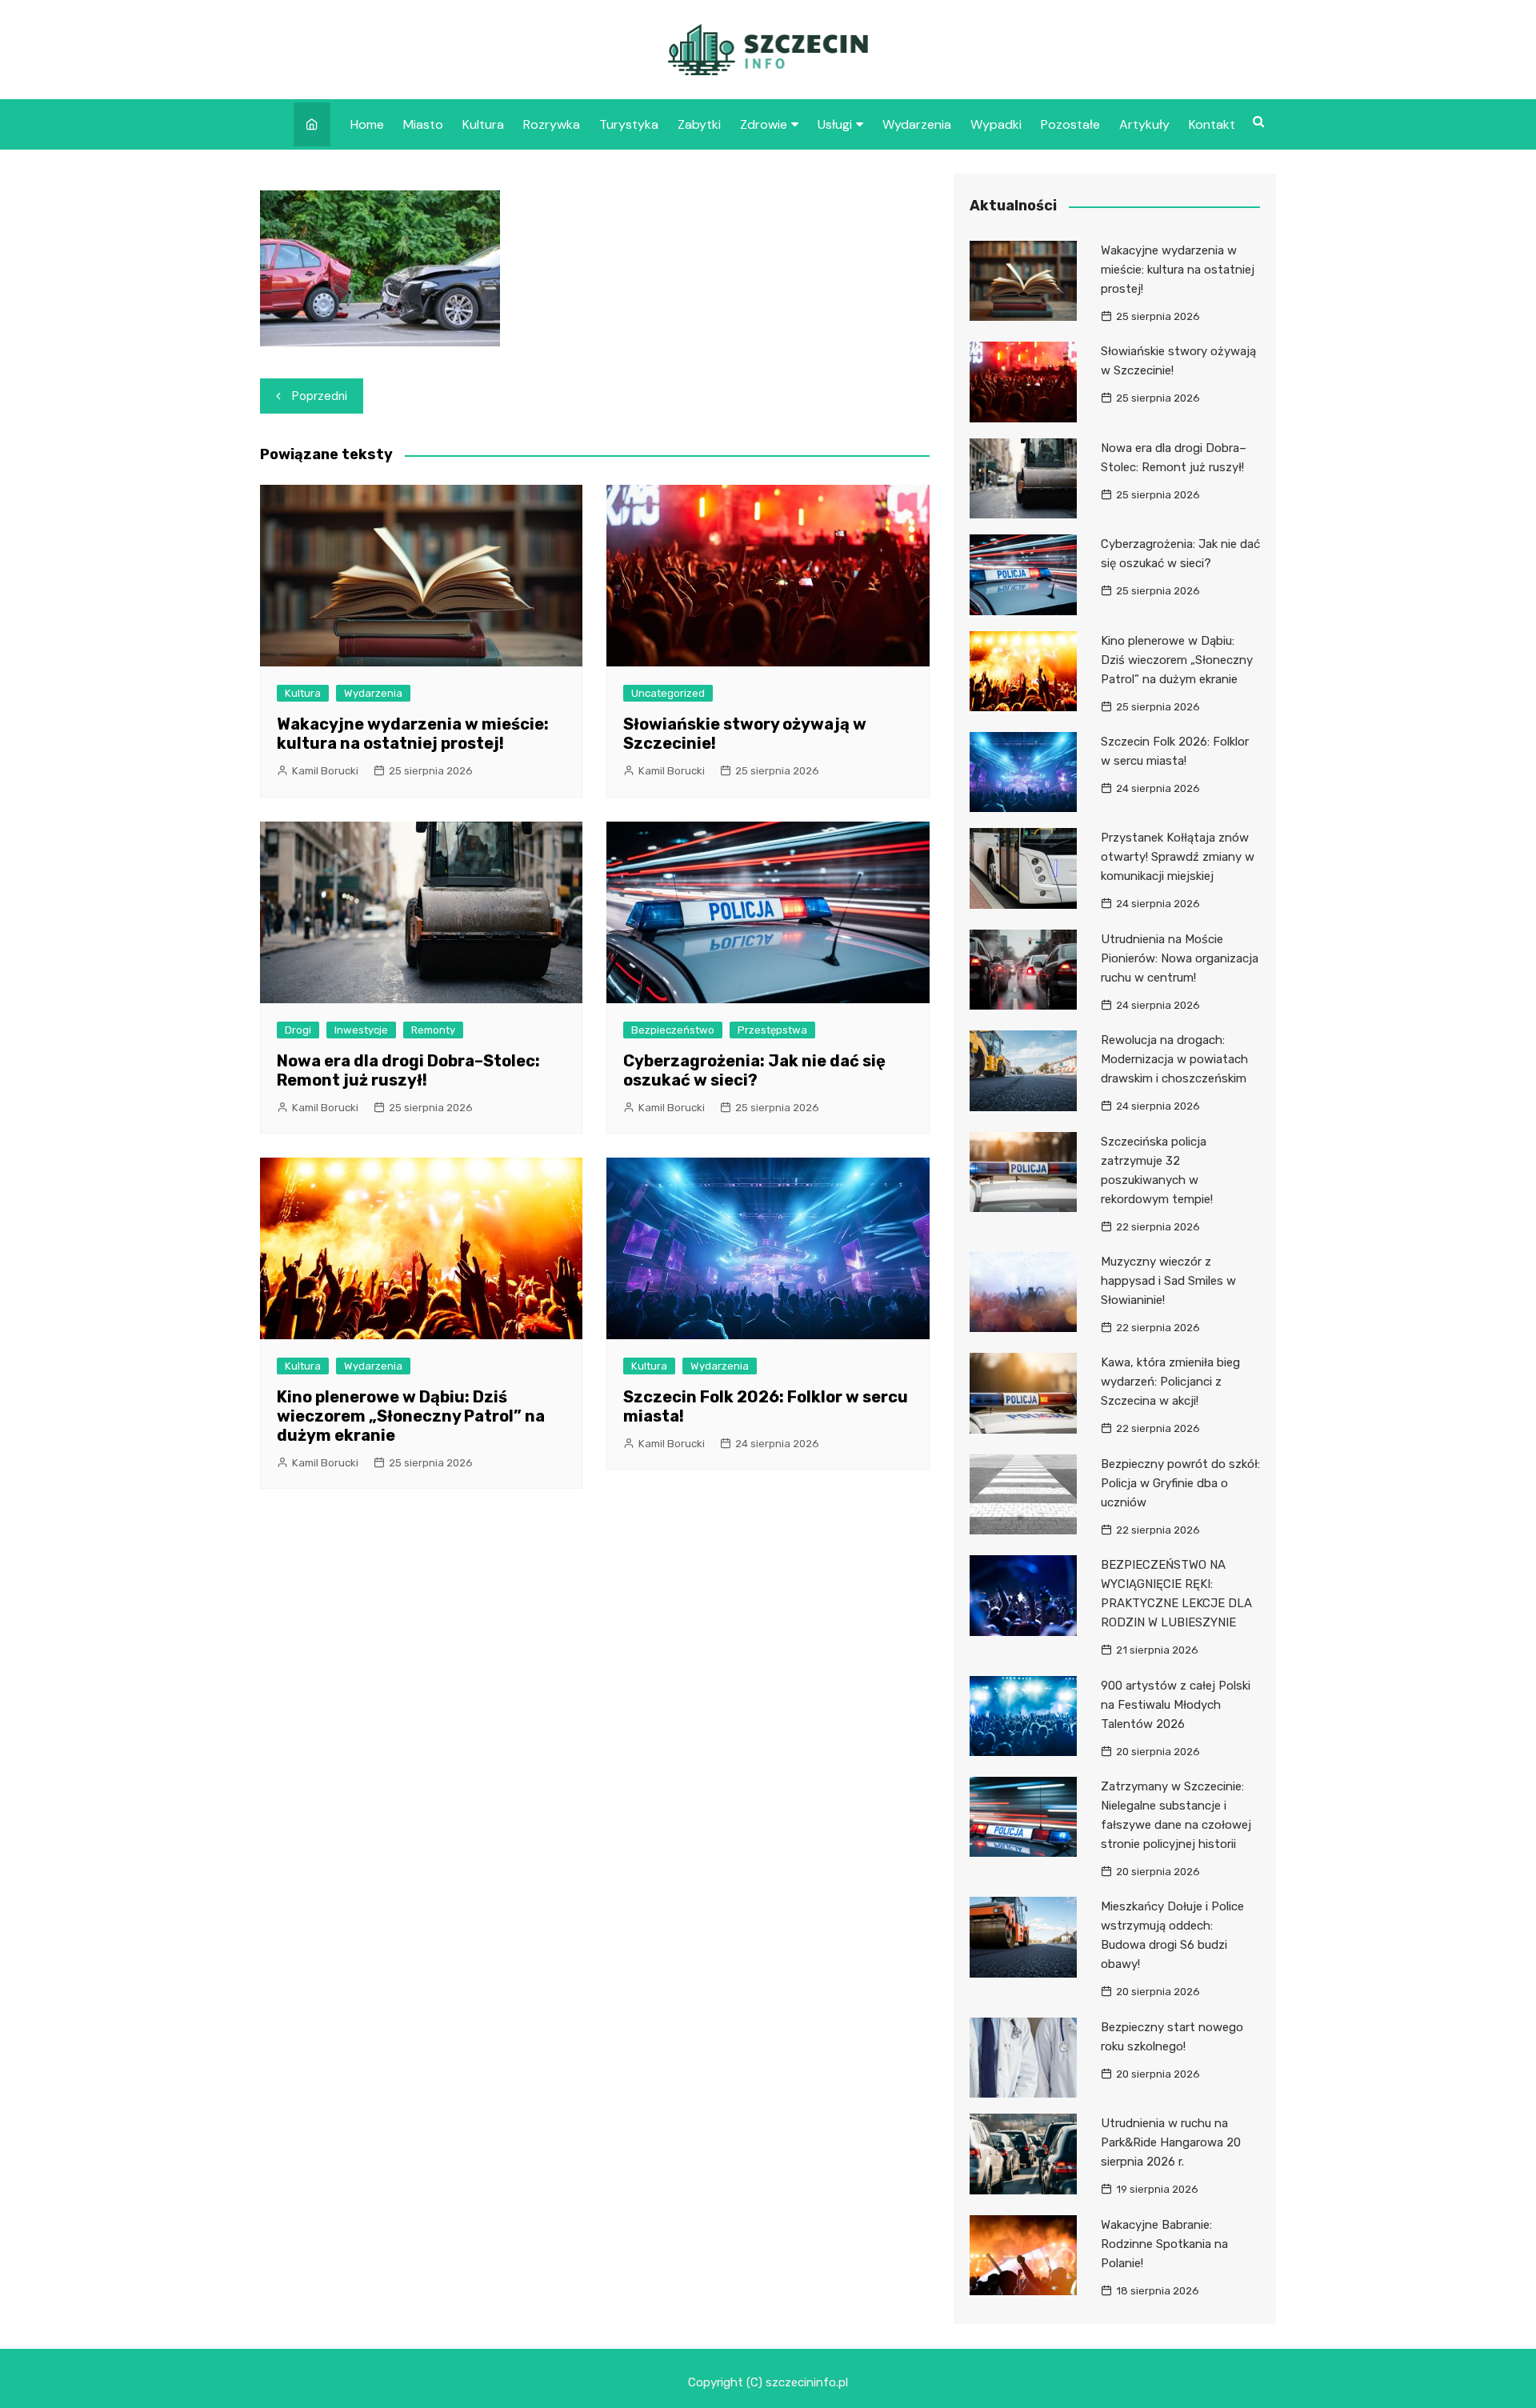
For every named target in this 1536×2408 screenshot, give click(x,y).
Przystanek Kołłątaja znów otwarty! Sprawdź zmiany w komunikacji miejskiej (1178, 857)
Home (367, 124)
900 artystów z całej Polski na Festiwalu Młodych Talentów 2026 (1176, 1705)
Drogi (298, 1030)
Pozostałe (1070, 124)
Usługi (835, 124)
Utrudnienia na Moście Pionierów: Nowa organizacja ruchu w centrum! (1180, 958)
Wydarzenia (917, 124)
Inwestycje (361, 1030)
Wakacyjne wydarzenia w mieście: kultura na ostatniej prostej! (413, 734)
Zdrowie (764, 124)
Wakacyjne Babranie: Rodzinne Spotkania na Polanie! (1164, 2244)
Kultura (483, 124)
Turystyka (629, 124)
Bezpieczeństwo (673, 1030)
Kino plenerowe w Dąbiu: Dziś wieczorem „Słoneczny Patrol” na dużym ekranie (411, 1416)
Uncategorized (668, 693)
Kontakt (1212, 124)
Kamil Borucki (325, 771)
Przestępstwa (772, 1030)
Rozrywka (552, 124)
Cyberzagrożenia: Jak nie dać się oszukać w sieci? (754, 1070)
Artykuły (1144, 124)
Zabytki (699, 124)
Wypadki (996, 124)
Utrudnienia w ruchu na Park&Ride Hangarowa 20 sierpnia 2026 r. (1171, 2142)
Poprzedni (320, 396)
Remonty (433, 1030)
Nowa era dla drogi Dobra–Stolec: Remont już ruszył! (408, 1070)
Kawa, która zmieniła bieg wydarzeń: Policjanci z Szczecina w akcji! (1170, 1382)
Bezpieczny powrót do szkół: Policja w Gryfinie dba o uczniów (1180, 1483)
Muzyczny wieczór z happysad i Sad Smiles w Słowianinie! (1168, 1281)
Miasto (423, 124)
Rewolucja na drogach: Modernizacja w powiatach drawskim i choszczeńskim (1174, 1059)
